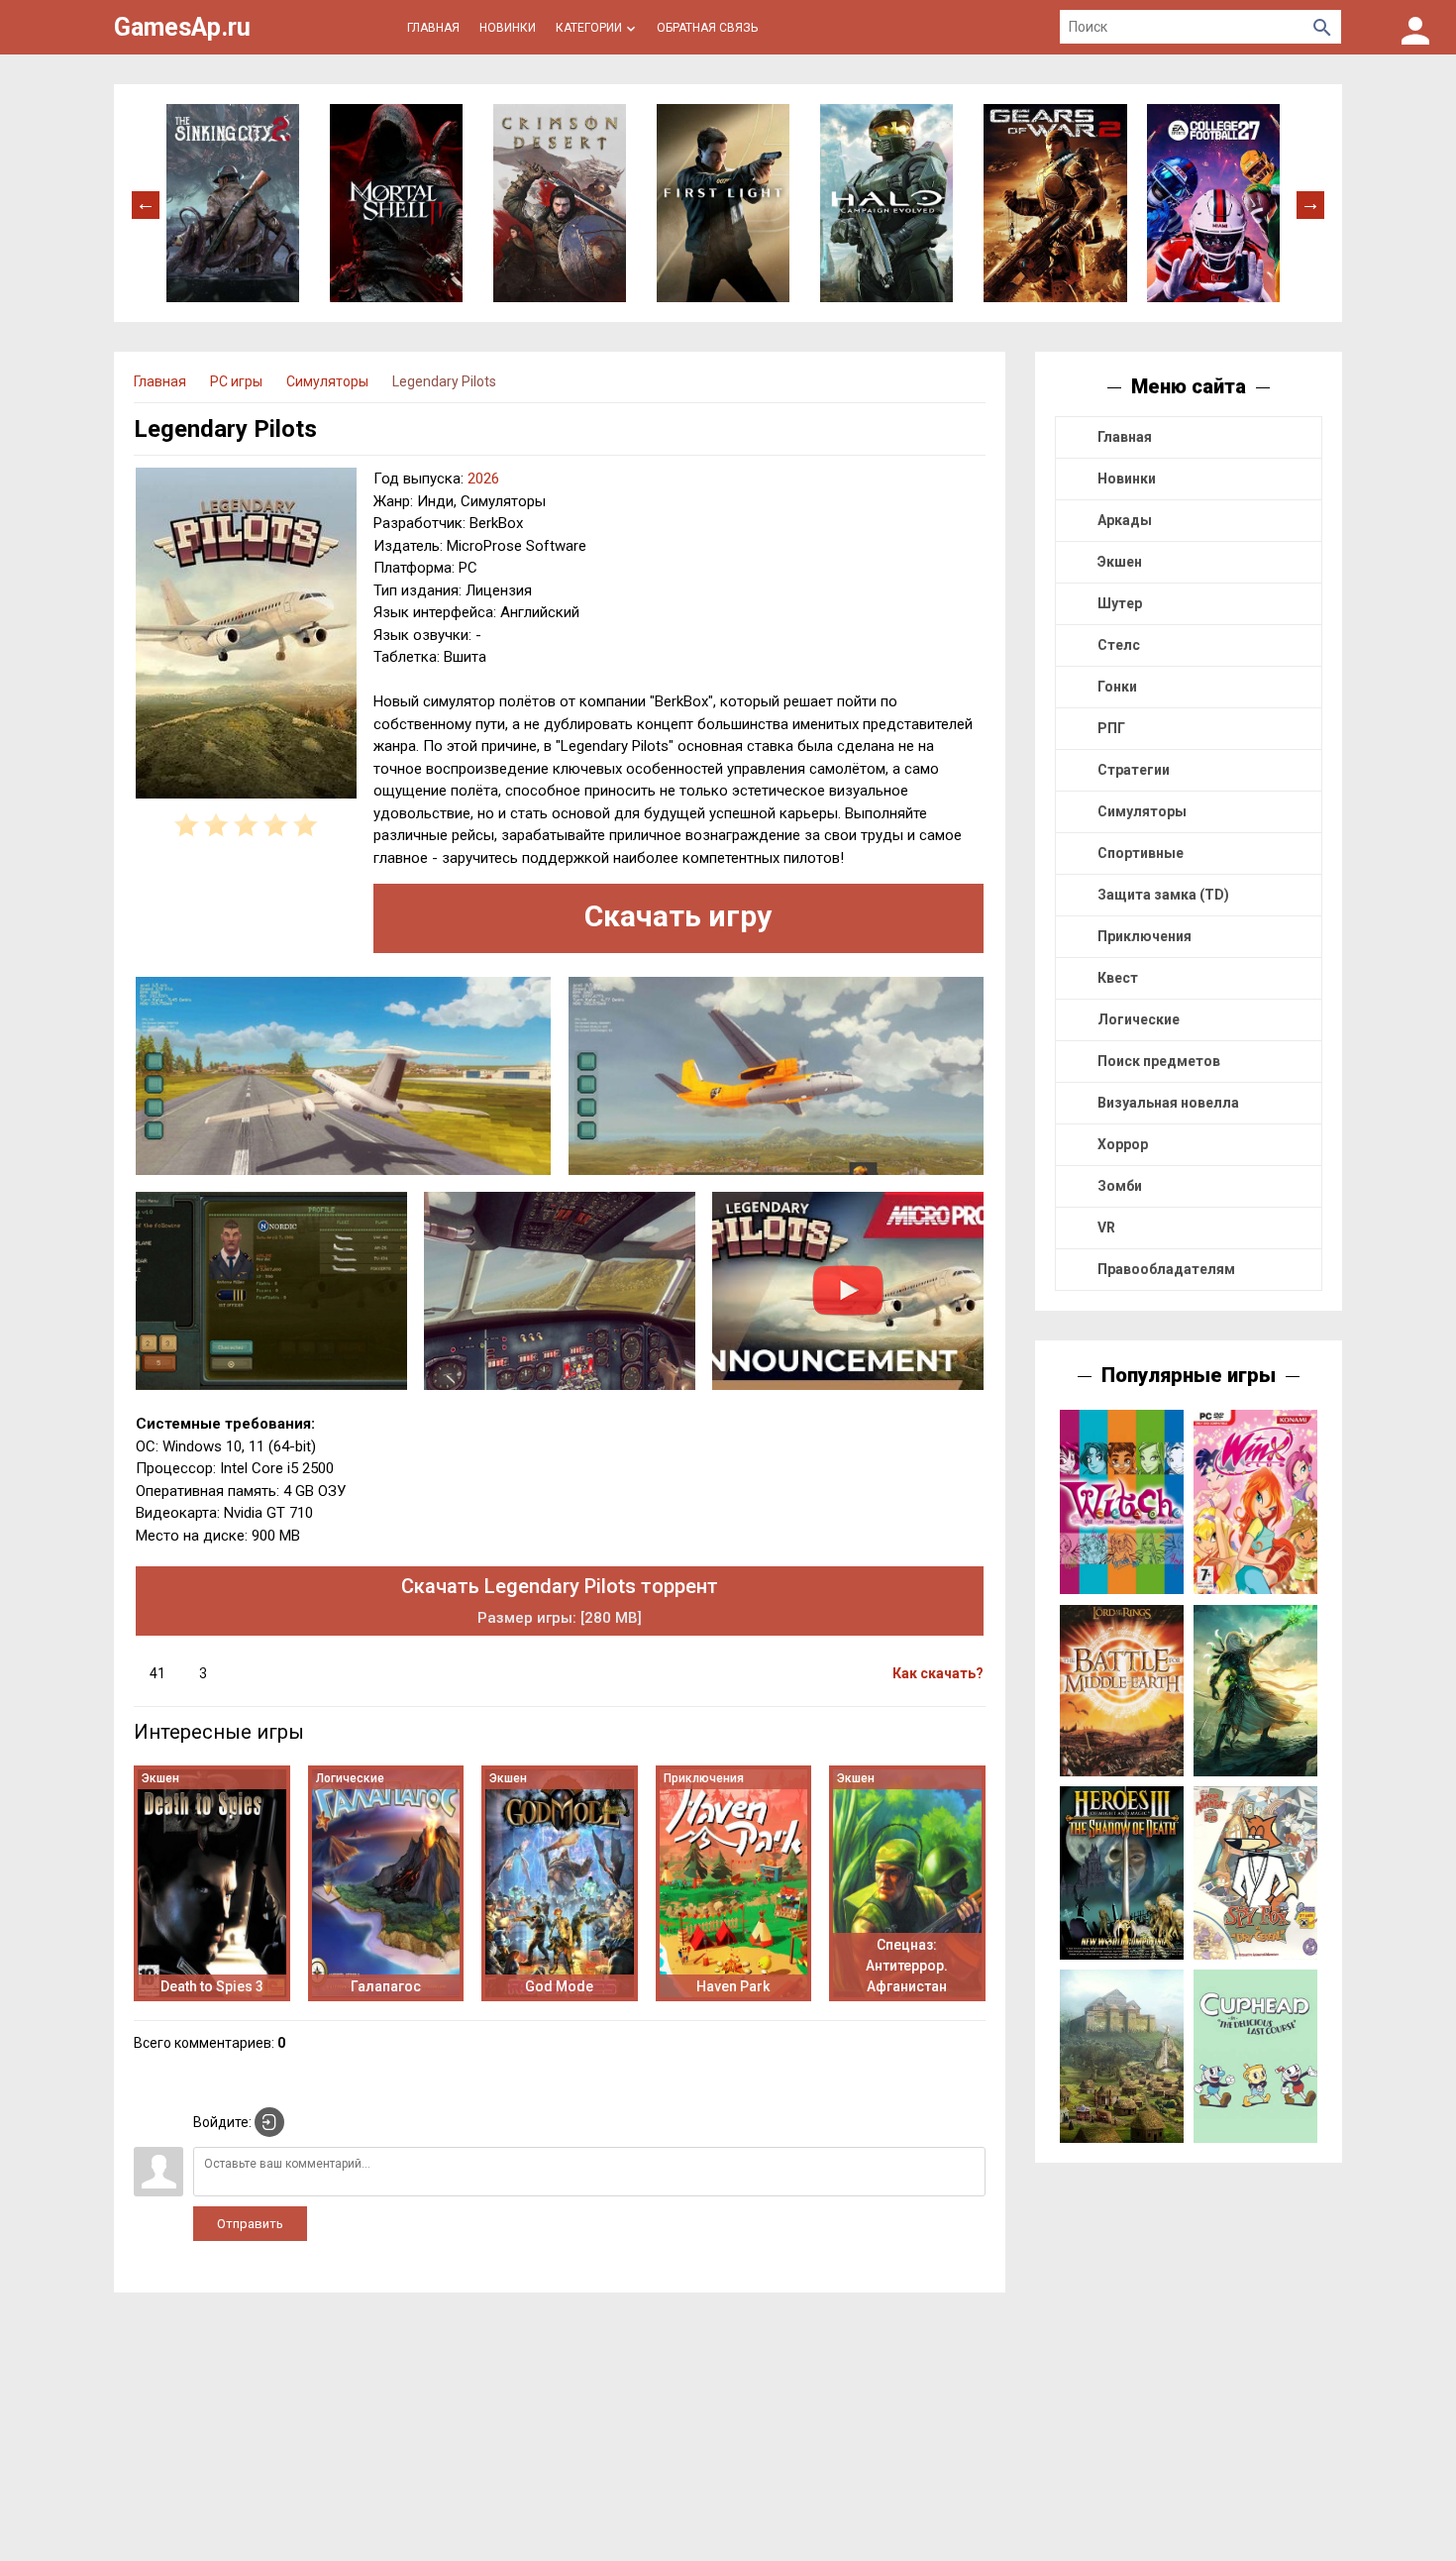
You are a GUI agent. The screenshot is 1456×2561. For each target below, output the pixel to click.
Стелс (1119, 645)
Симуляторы (1142, 811)
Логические (1139, 1019)
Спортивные (1141, 853)
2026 (483, 479)
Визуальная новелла (1168, 1103)
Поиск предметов (1159, 1061)
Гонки (1117, 687)
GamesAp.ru (182, 27)
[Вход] (1415, 27)
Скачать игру (678, 916)
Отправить (250, 2224)
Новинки (1127, 479)
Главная (1125, 437)
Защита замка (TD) (1163, 895)
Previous (146, 203)
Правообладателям (1166, 1269)
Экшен (1120, 562)
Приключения (1144, 936)
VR (1106, 1227)
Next (1310, 203)
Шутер (1120, 603)
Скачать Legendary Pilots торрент (560, 1601)
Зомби (1120, 1186)
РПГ (1111, 728)
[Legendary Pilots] (246, 636)
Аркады (1125, 520)
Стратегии (1134, 770)
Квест (1118, 978)
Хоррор (1123, 1144)
